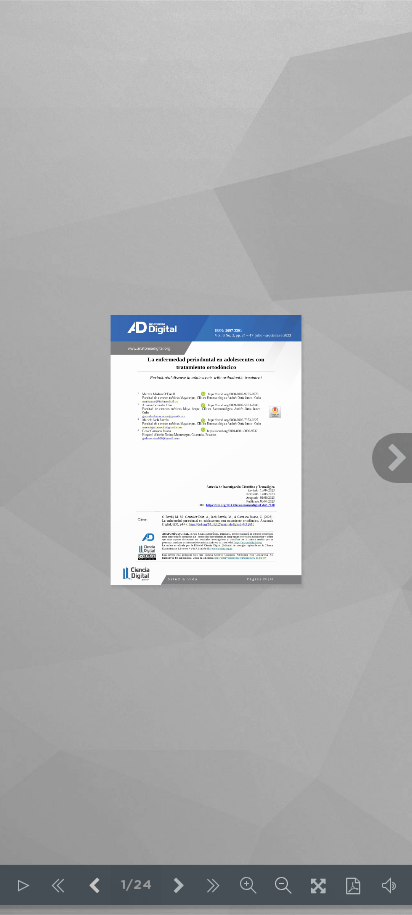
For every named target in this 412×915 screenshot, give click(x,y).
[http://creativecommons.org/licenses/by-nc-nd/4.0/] (240, 557)
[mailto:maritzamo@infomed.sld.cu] (159, 402)
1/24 (136, 885)
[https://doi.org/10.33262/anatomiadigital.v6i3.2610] (240, 505)
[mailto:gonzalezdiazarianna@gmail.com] (163, 416)
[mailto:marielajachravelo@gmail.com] (161, 428)
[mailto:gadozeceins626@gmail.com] (160, 439)
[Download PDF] (353, 885)
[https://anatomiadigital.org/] (247, 542)
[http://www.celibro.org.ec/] (222, 548)
